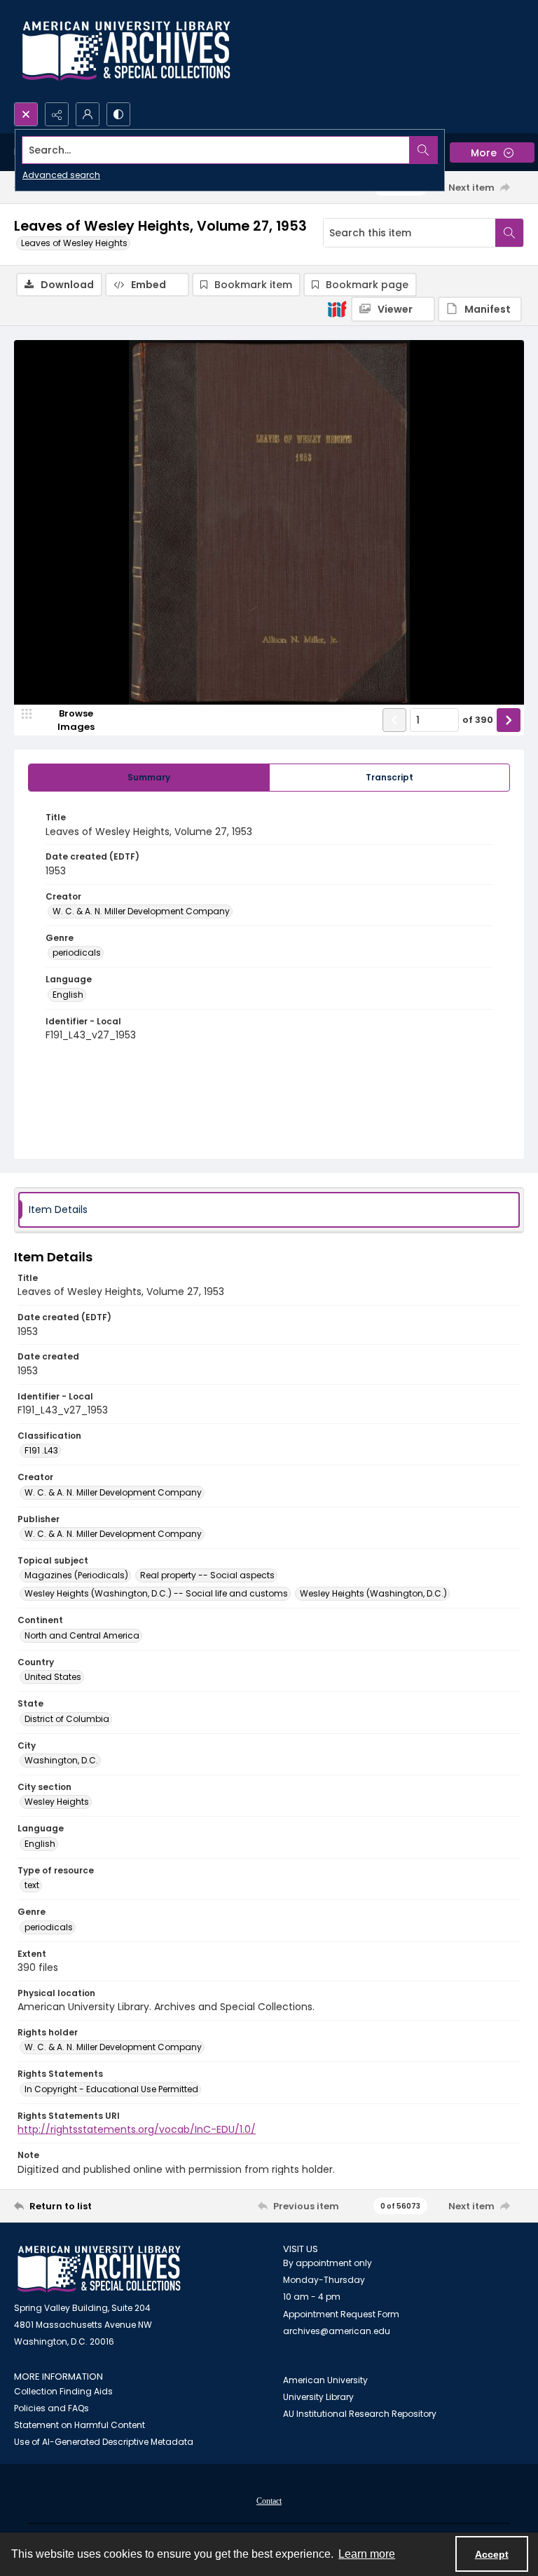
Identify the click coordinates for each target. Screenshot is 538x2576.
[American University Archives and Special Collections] (99, 2269)
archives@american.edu (337, 2331)
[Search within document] (509, 233)
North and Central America (82, 1635)
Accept (492, 2554)
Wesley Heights (57, 1802)
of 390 (478, 720)
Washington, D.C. (61, 1760)
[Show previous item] (394, 720)
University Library (318, 2397)
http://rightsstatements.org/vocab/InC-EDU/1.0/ (137, 2129)
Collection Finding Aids (63, 2391)
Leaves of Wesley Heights (74, 243)
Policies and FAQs (51, 2408)
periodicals (77, 953)
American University (325, 2380)
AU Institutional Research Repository (360, 2414)
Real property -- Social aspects (207, 1575)
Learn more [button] (367, 2554)
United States (53, 1677)
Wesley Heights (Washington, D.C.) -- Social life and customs (156, 1593)
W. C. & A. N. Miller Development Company (141, 911)
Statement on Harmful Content (80, 2425)
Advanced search (61, 175)
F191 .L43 (41, 1450)
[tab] (149, 778)
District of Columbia (67, 1719)
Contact (269, 2501)
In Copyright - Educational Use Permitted (111, 2089)
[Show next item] (509, 720)
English (68, 995)
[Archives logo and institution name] (126, 51)
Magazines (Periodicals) (76, 1575)
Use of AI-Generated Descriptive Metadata (104, 2442)
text (32, 1885)
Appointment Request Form (341, 2314)
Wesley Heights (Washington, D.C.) (373, 1593)
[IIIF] (337, 309)
